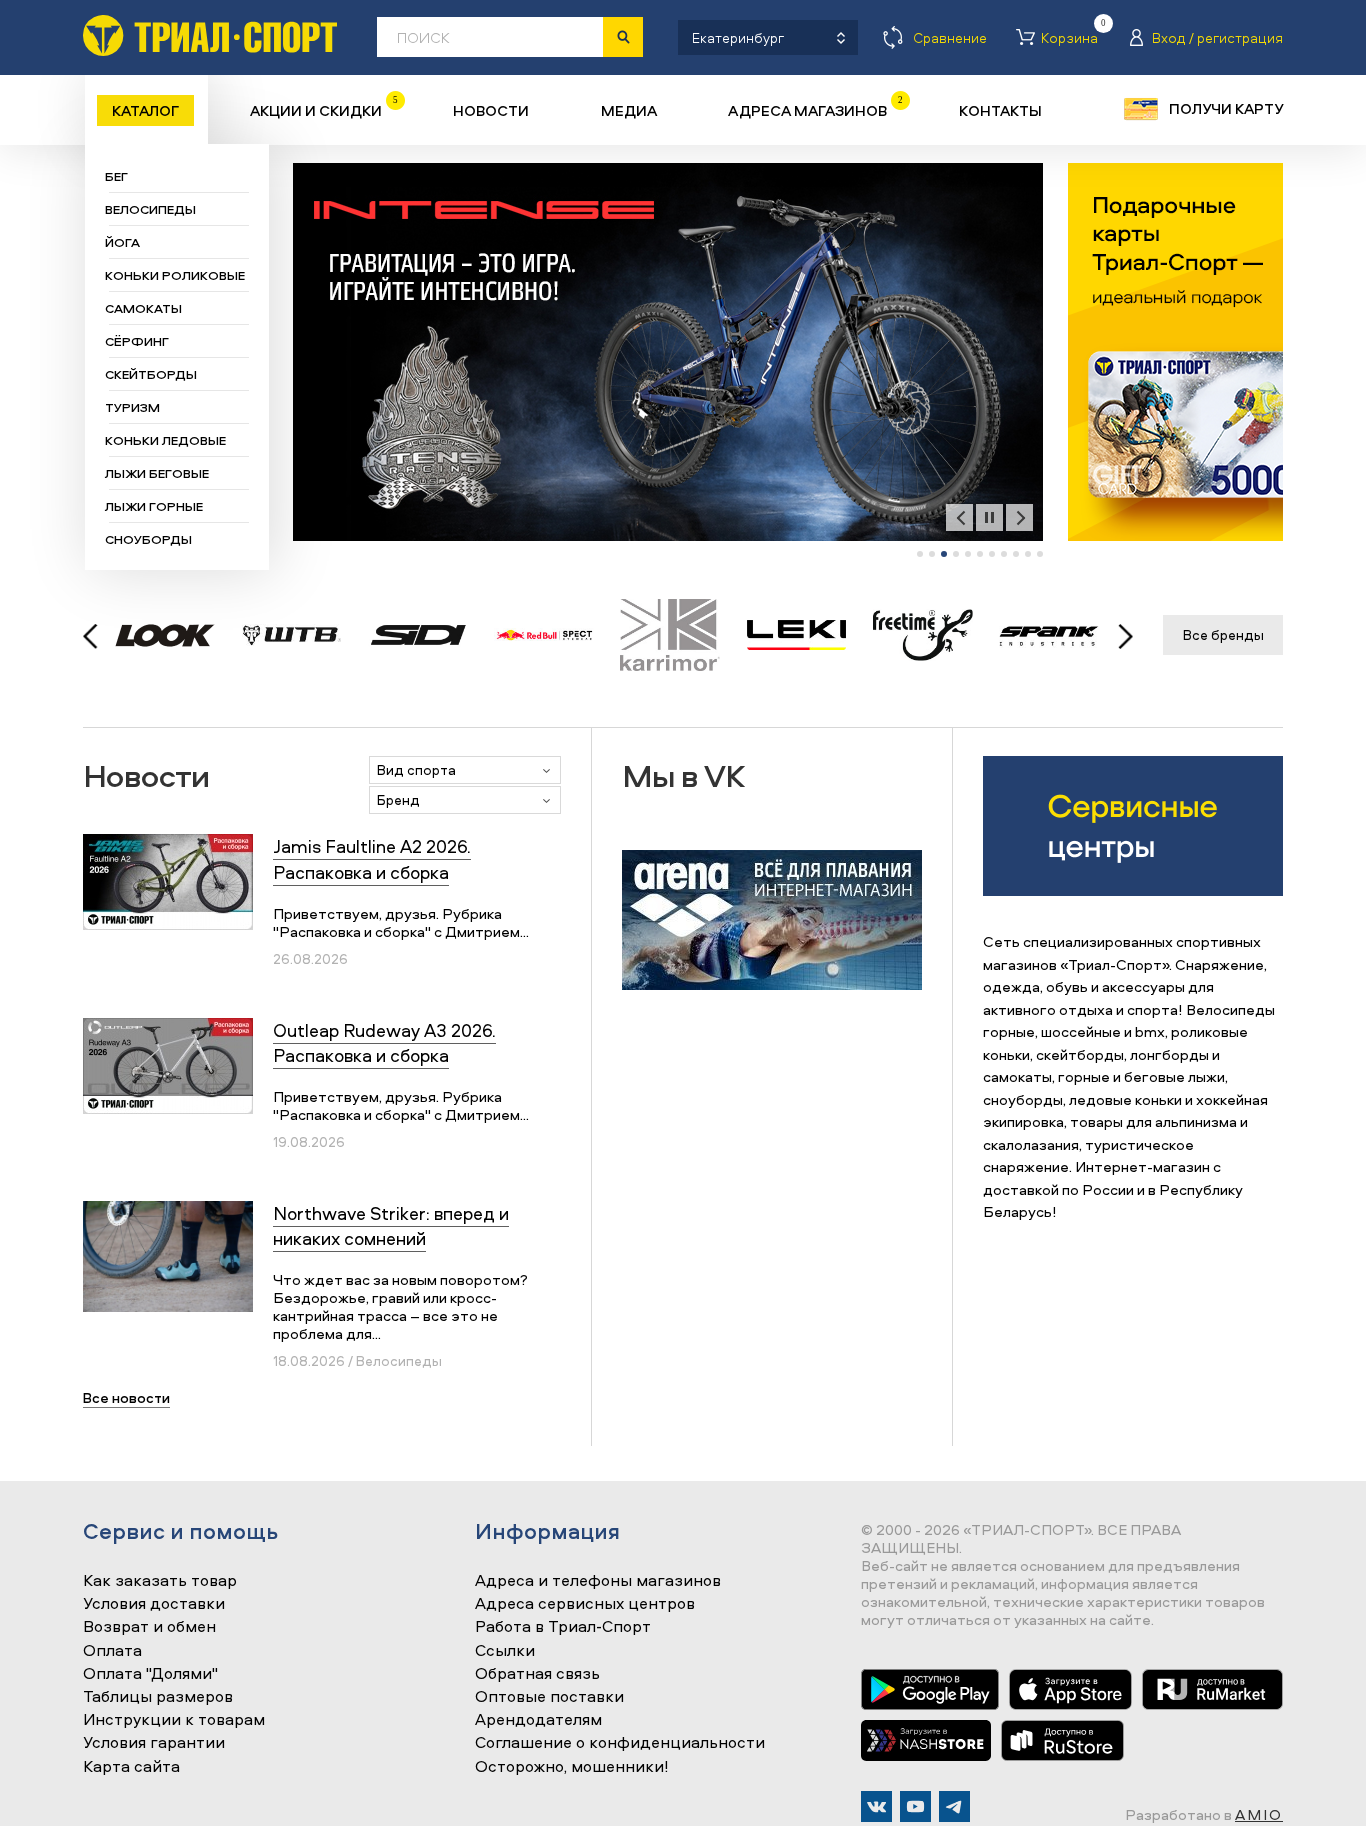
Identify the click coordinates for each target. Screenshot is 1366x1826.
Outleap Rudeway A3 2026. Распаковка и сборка (384, 1043)
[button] (920, 554)
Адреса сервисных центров (585, 1604)
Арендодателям (538, 1720)
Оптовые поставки (549, 1697)
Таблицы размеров (158, 1697)
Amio (1259, 1814)
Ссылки (505, 1651)
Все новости (126, 1397)
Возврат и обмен (149, 1627)
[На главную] (210, 35)
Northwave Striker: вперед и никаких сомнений (391, 1226)
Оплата (112, 1651)
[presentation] (959, 517)
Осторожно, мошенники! (572, 1767)
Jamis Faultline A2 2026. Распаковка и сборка (372, 859)
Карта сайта (131, 1767)
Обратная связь (537, 1674)
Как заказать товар (160, 1581)
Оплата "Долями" (150, 1674)
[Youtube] (915, 1806)
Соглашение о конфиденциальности (620, 1743)
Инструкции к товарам (174, 1720)
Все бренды (1223, 634)
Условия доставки (154, 1604)
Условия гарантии (154, 1743)
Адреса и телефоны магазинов (598, 1581)
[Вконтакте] (876, 1806)
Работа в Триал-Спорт (563, 1627)
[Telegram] (954, 1806)
